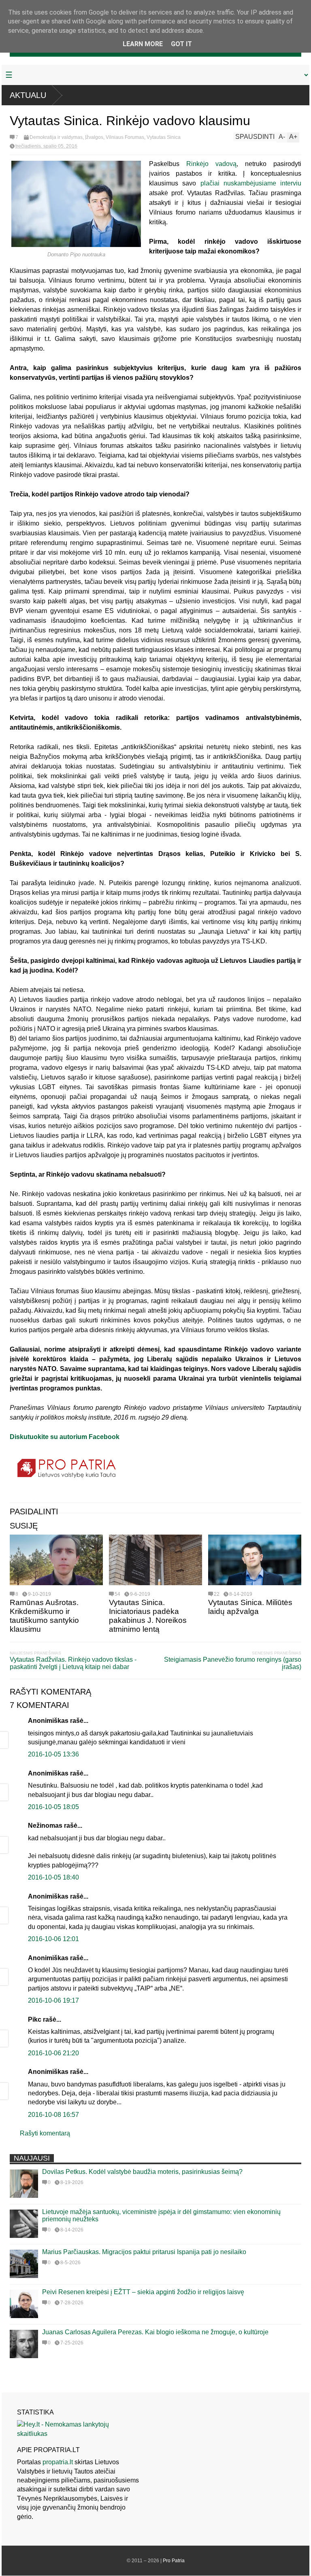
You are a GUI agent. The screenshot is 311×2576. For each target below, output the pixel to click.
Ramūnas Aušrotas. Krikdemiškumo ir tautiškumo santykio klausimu (44, 1616)
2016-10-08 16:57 (53, 2115)
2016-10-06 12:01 (53, 1939)
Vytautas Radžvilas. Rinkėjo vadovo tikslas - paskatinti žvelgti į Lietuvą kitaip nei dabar (73, 1663)
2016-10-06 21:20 (53, 2053)
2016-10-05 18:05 (53, 1807)
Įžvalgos (94, 137)
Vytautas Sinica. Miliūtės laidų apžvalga (250, 1607)
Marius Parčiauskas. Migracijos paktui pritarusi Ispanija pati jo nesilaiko (144, 2252)
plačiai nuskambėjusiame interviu (251, 183)
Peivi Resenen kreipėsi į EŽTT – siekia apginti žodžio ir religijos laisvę (143, 2292)
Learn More (143, 44)
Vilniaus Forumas (125, 137)
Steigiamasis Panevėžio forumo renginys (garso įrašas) (233, 1663)
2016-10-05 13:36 (53, 1754)
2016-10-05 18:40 (53, 1877)
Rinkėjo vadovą (211, 164)
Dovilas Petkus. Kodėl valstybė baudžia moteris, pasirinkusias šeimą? (142, 2172)
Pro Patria (174, 2561)
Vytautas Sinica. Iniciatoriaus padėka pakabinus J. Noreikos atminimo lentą (148, 1616)
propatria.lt (58, 2462)
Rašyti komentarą (45, 2133)
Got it (181, 44)
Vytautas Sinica (164, 137)
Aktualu (28, 95)
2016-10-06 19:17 (53, 2000)
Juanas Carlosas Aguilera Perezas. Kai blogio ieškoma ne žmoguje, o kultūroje (155, 2332)
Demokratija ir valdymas (56, 137)
